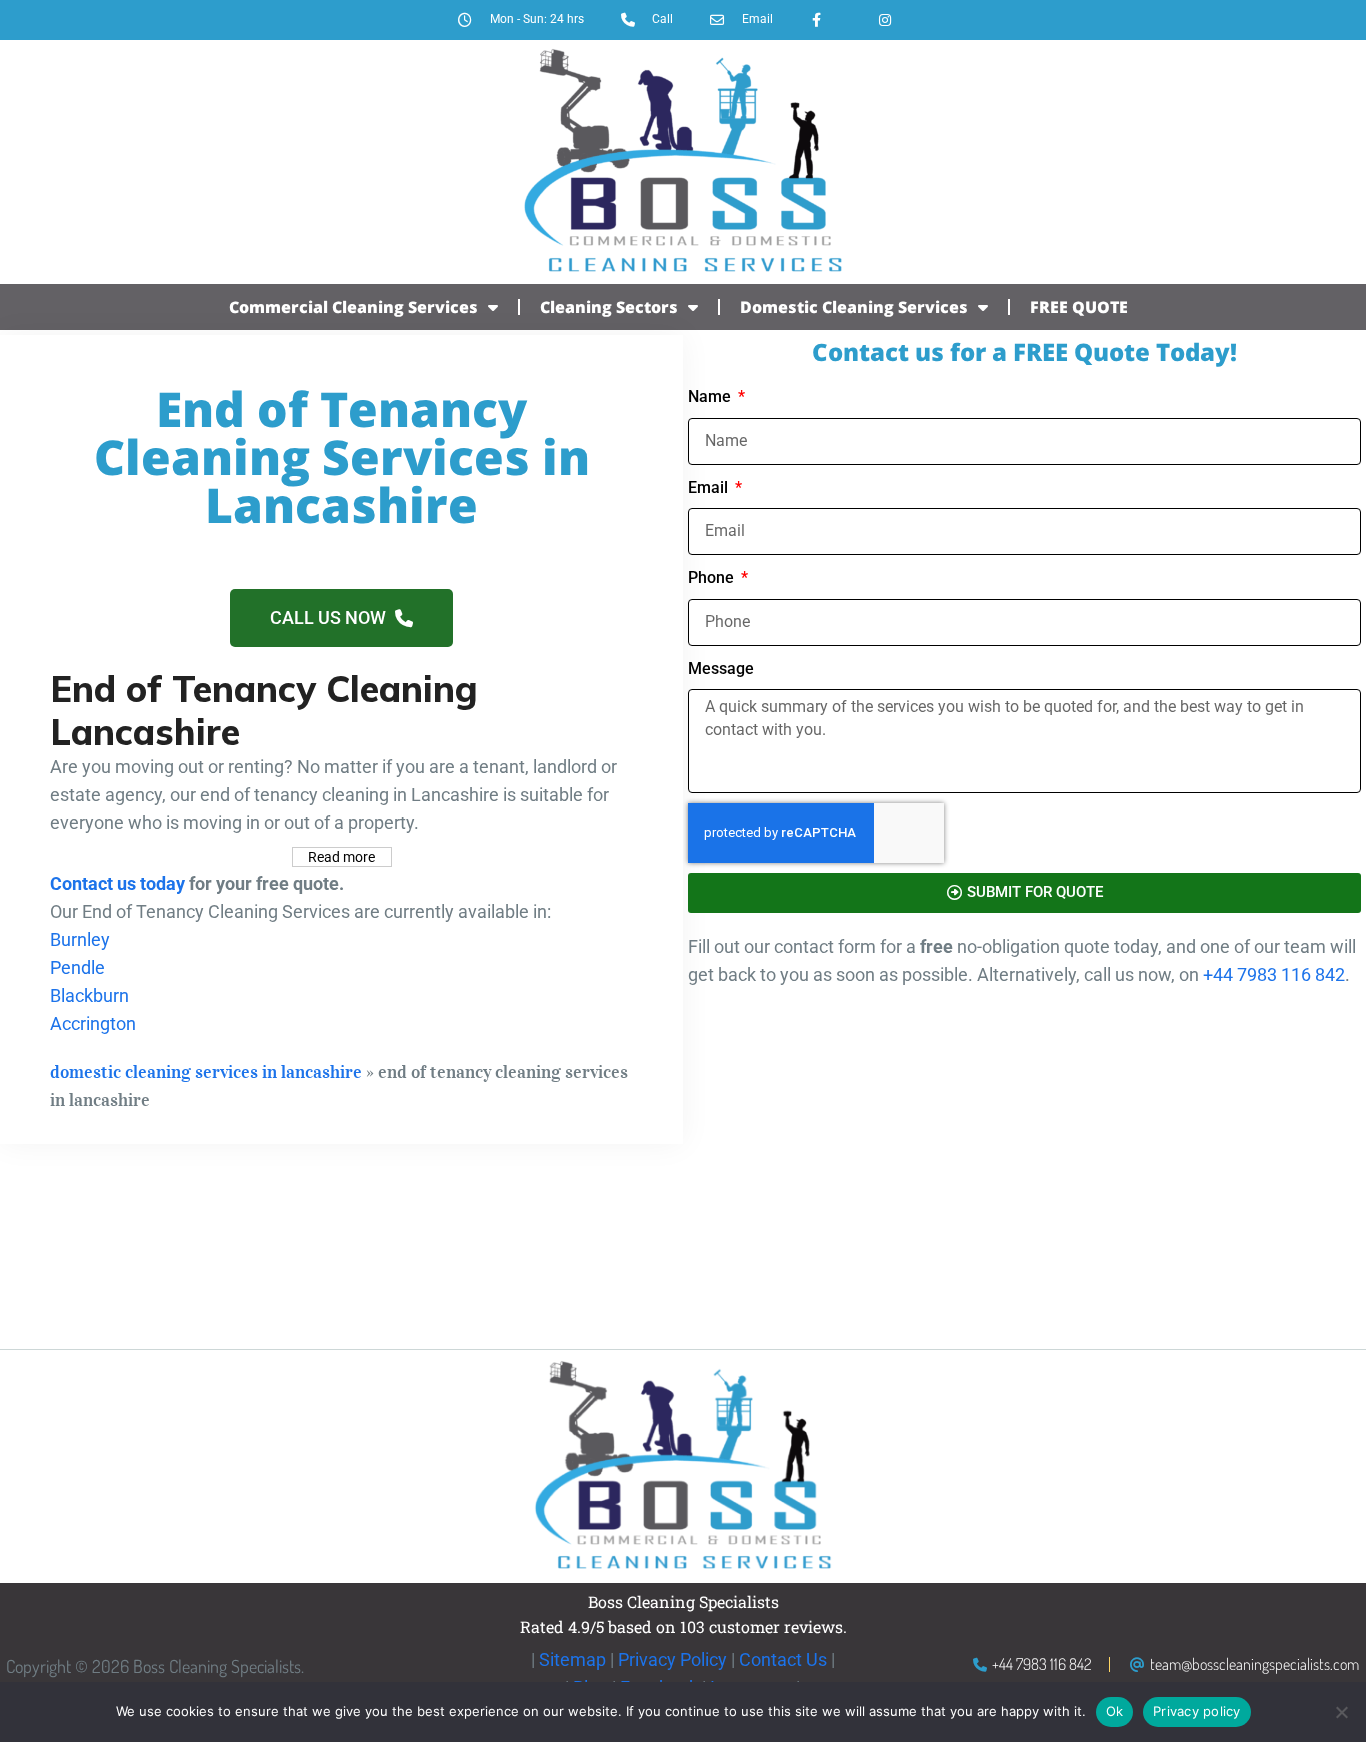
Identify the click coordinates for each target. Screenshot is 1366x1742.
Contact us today (117, 883)
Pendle (77, 967)
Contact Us (783, 1659)
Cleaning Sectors (609, 307)
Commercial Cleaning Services (353, 307)
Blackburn (89, 995)
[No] (1341, 1712)
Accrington (93, 1023)
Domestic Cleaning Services (854, 307)
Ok (1115, 1711)
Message (721, 668)
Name (711, 396)
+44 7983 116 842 (1274, 974)
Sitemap (572, 1659)
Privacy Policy (672, 1659)
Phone (713, 577)
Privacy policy (1197, 1711)
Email (710, 487)
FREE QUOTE (1079, 307)
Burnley (80, 939)
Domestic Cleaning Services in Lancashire (206, 1072)
